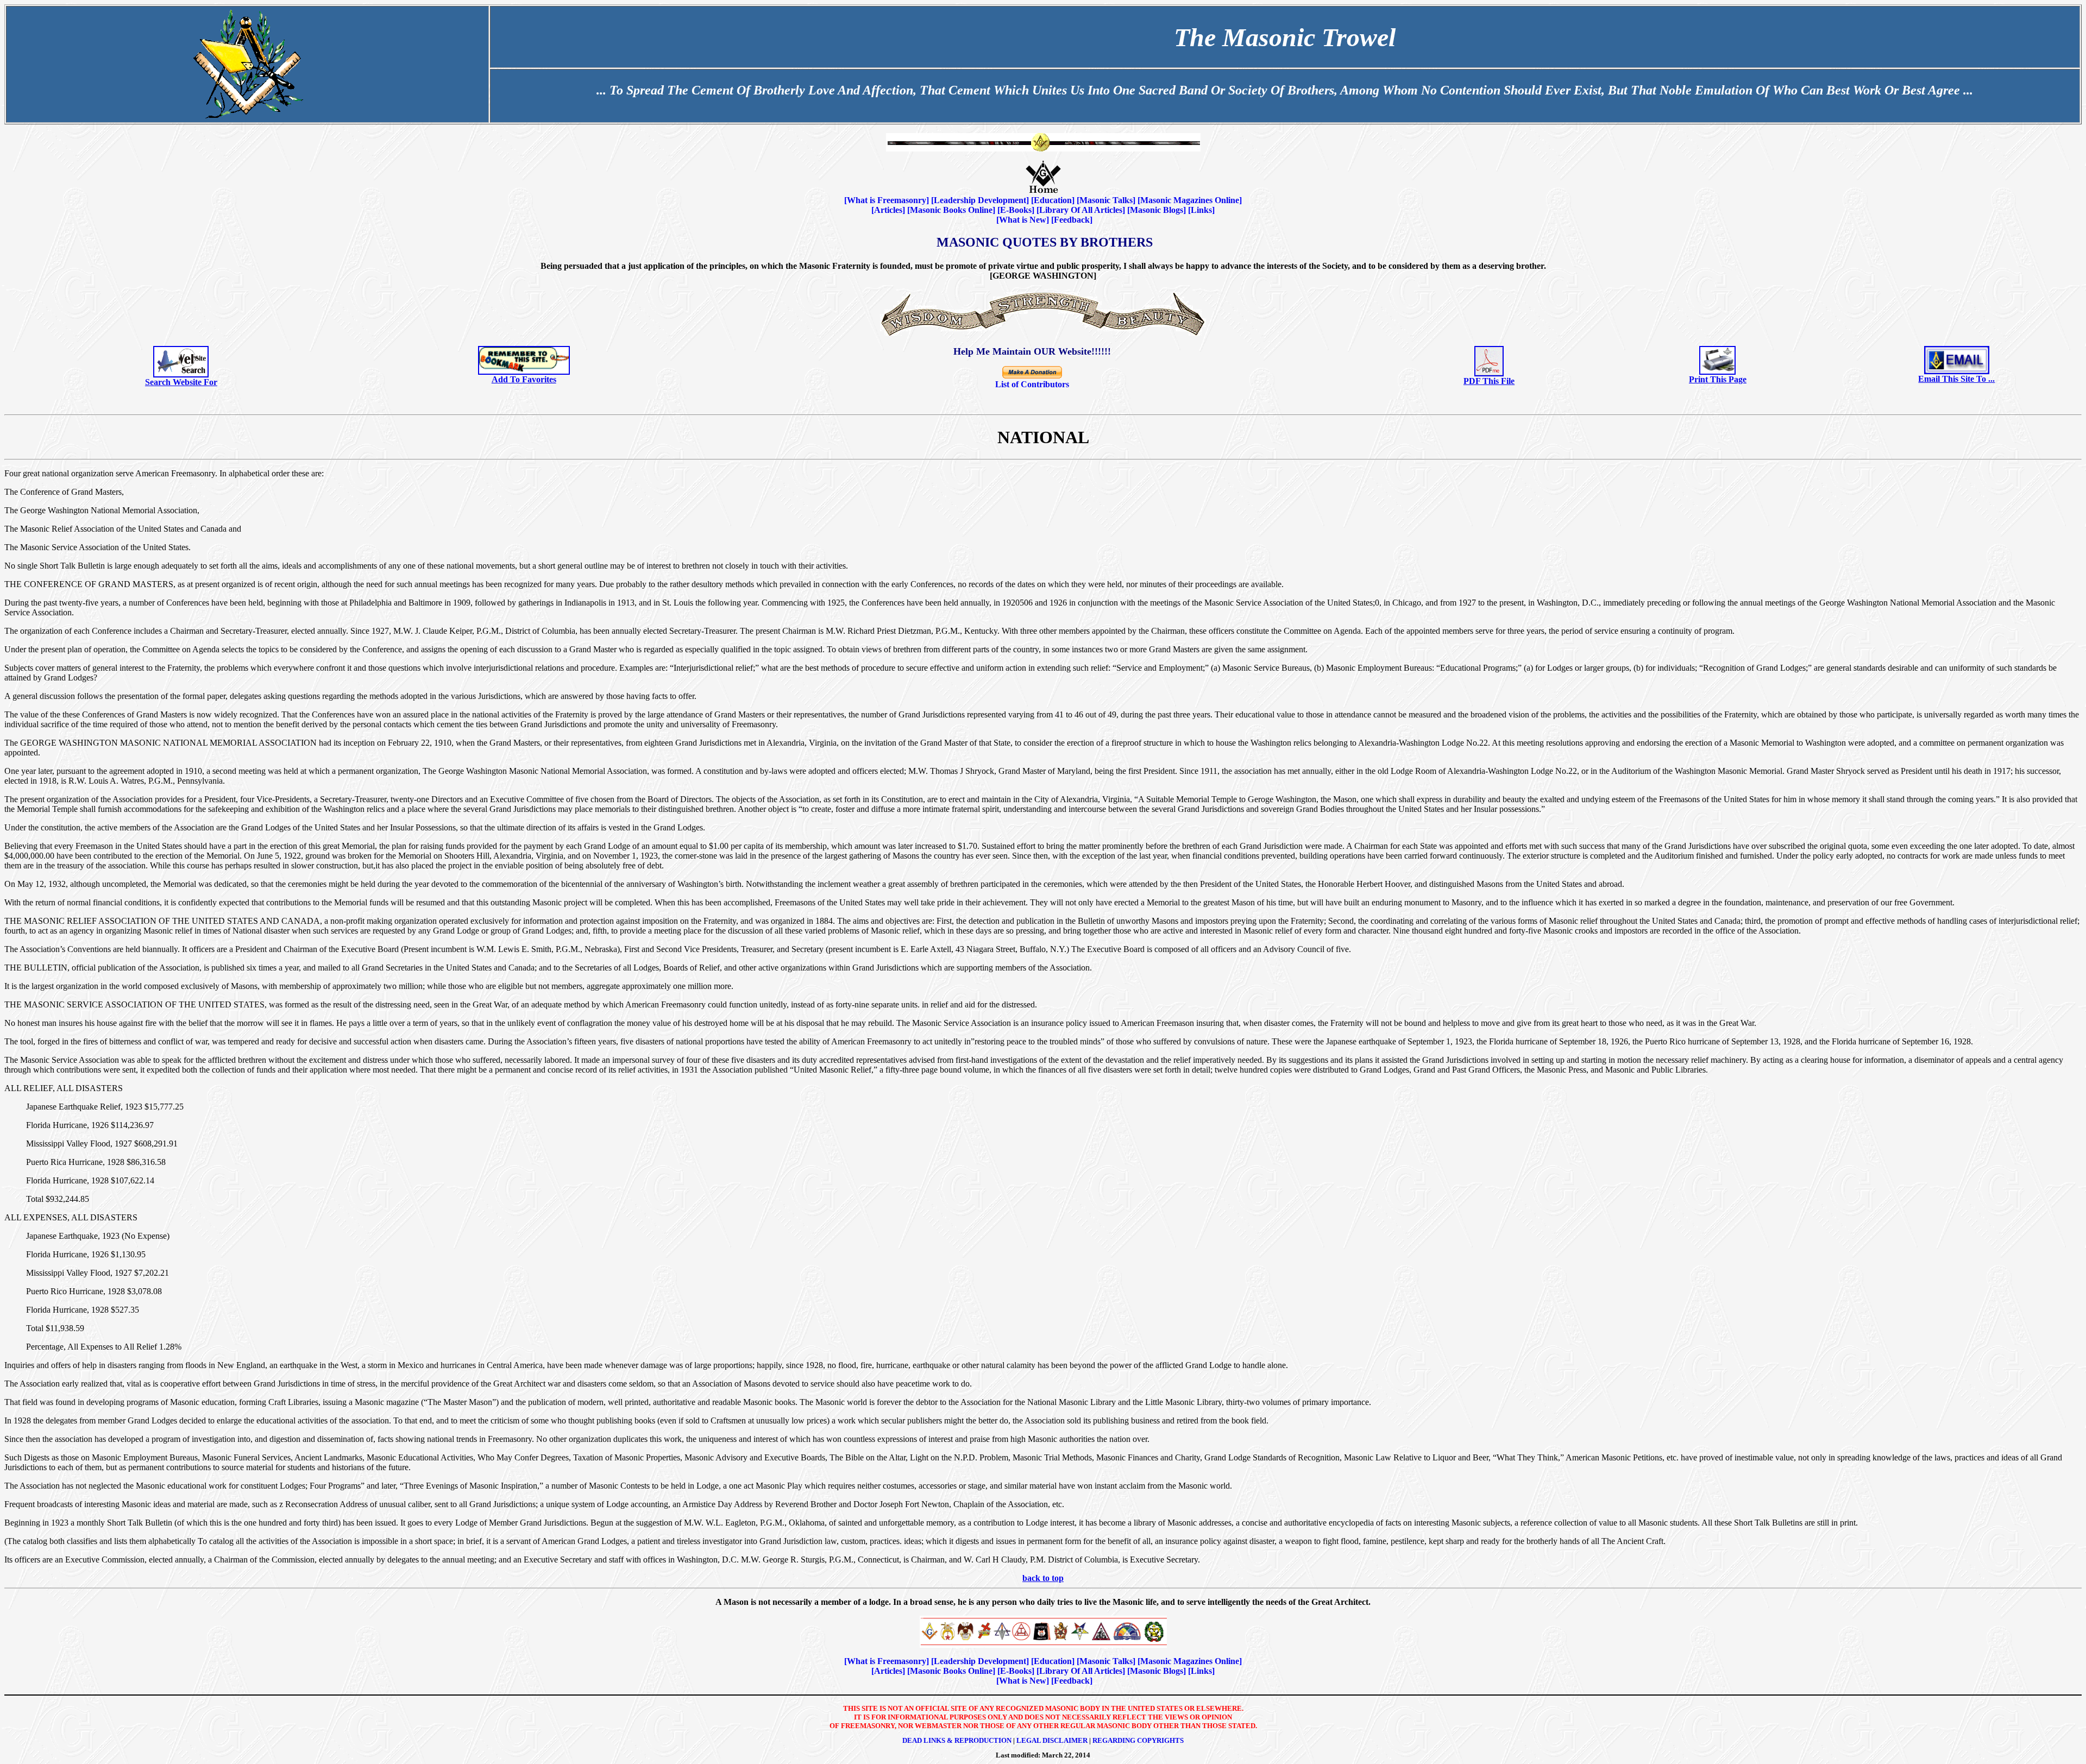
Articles (888, 210)
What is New (1023, 220)
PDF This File (1489, 381)
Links (1201, 210)
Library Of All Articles (1081, 210)
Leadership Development (980, 200)
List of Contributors (1032, 384)
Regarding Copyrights (1138, 1740)
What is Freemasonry (887, 200)
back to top (1043, 1578)
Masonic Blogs (1157, 210)
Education (1053, 200)
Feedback (1072, 220)
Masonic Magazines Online (1190, 200)
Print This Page (1718, 379)
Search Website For (181, 382)
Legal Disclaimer (1052, 1740)
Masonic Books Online (951, 210)
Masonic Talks (1106, 200)
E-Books (1016, 210)
